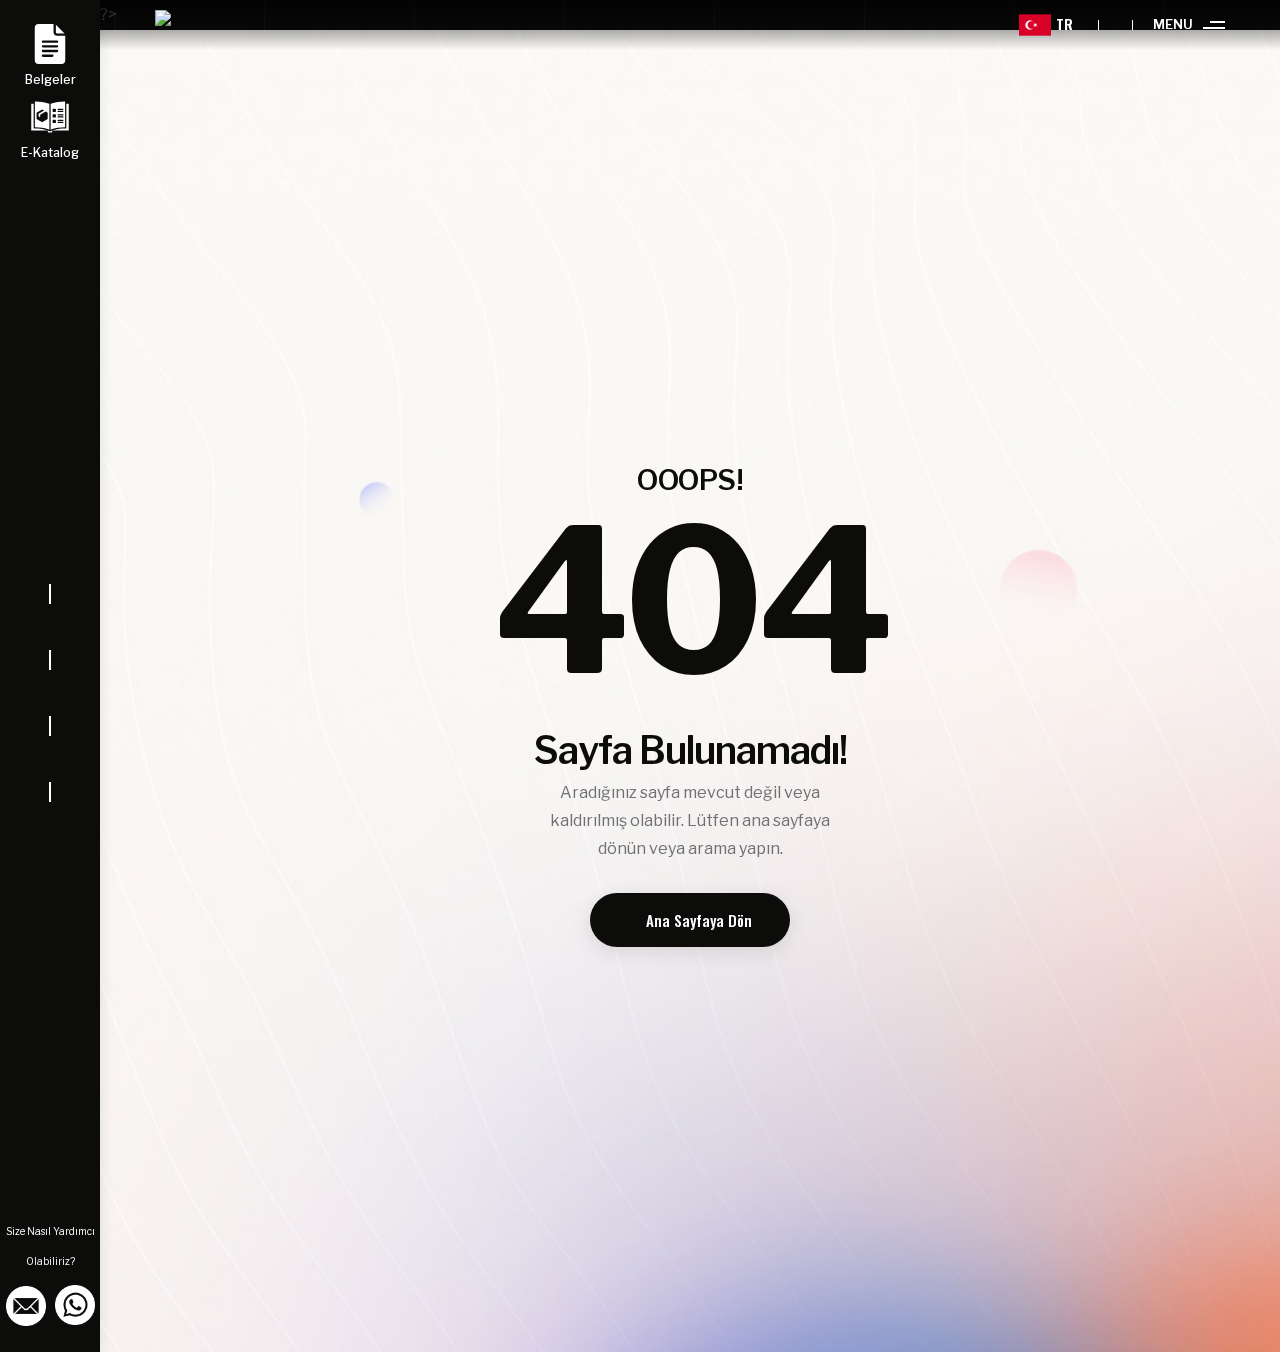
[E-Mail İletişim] (27, 1303)
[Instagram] (50, 693)
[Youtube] (50, 759)
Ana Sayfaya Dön (699, 920)
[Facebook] (50, 627)
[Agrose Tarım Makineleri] (179, 25)
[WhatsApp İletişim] (75, 1303)
